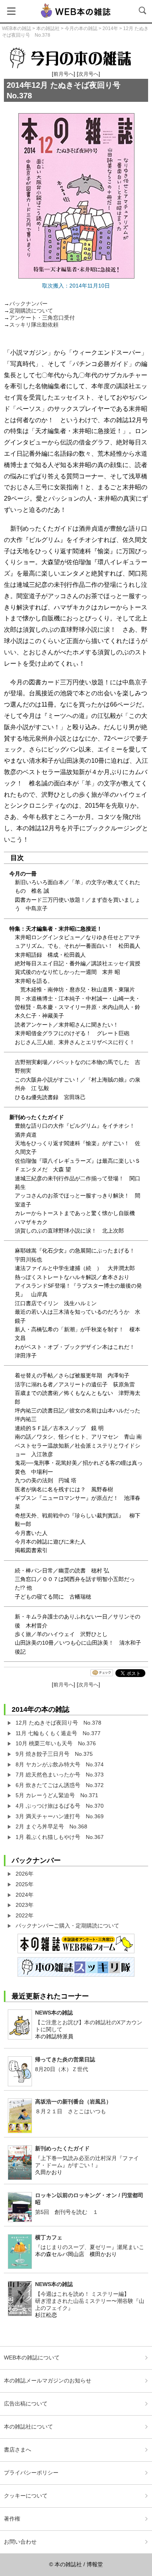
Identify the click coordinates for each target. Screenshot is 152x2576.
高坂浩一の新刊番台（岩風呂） (73, 2102)
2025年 (25, 1884)
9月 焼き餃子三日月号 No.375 (54, 1754)
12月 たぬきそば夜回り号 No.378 (58, 1723)
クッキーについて (26, 2496)
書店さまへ (18, 2450)
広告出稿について (26, 2404)
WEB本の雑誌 (17, 28)
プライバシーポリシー (31, 2473)
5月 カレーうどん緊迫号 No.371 (57, 1795)
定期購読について (31, 311)
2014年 (110, 28)
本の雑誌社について (28, 2427)
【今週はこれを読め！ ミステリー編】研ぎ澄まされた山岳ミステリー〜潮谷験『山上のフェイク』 (90, 2301)
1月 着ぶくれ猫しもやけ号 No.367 (60, 1837)
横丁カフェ (49, 2237)
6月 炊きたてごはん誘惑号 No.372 (60, 1785)
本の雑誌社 (48, 28)
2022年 (25, 1915)
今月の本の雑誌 (81, 28)
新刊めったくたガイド (62, 2148)
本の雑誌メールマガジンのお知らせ (48, 2381)
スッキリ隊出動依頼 (34, 325)
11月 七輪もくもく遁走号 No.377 (58, 1733)
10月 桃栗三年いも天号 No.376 (56, 1743)
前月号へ (64, 74)
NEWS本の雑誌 (54, 2013)
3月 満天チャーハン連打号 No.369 (60, 1816)
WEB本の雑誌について (32, 2357)
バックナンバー (28, 304)
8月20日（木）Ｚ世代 (62, 2069)
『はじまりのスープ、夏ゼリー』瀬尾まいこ (90, 2247)
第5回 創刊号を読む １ (67, 2212)
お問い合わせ (20, 2542)
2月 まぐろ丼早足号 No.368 (51, 1826)
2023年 (25, 1905)
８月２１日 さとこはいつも (71, 2111)
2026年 (25, 1874)
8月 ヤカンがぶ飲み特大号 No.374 (60, 1764)
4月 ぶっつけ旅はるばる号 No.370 (60, 1806)
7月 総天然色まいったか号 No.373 (60, 1775)
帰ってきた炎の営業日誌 (65, 2059)
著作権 (12, 2519)
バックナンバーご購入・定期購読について (67, 1926)
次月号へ (88, 74)
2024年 (25, 1895)
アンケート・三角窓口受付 (42, 318)
